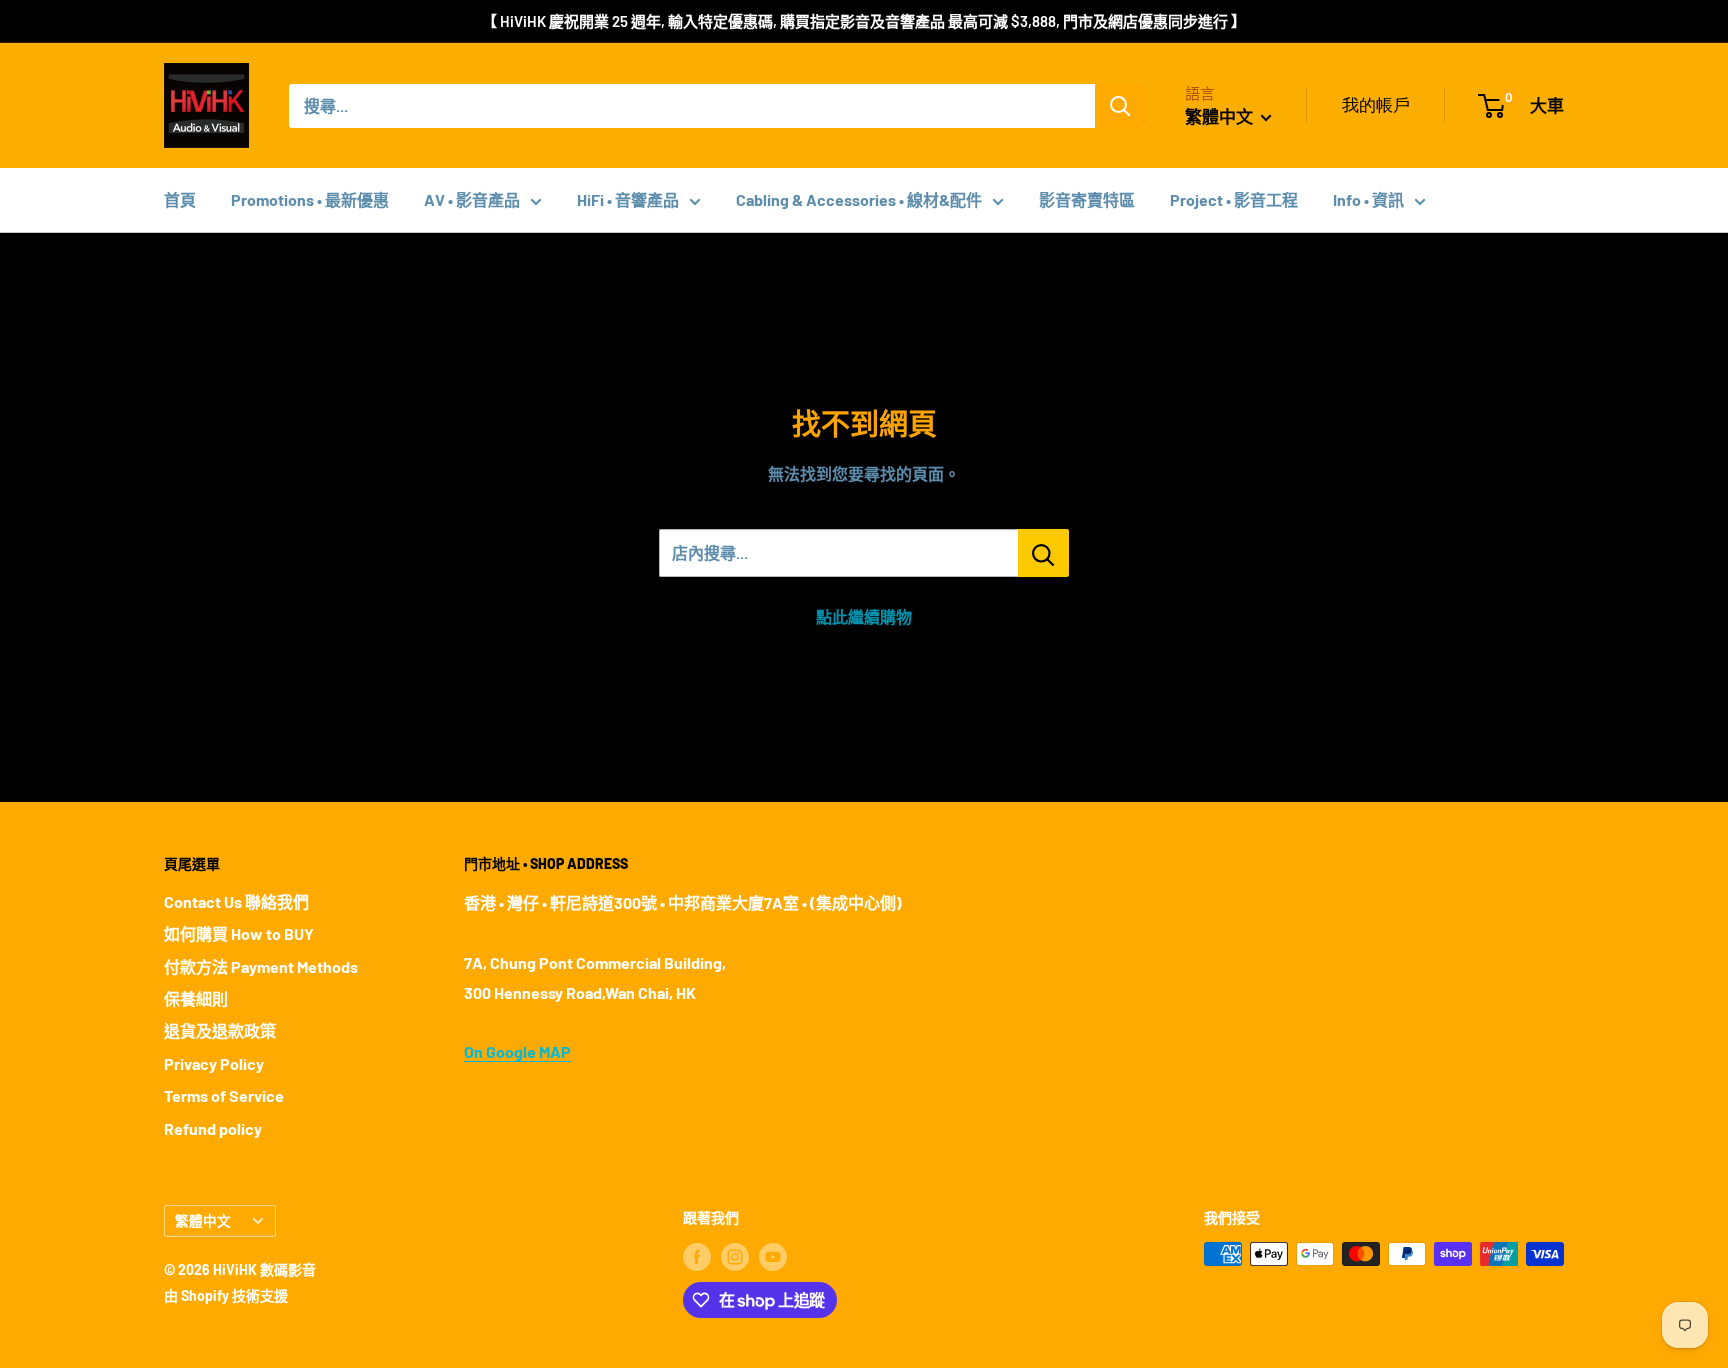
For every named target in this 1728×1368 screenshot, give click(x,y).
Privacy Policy (214, 1063)
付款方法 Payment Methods (261, 966)
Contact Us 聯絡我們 (236, 901)
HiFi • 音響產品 (628, 199)
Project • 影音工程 (1234, 199)
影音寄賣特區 (1087, 199)
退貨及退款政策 (220, 1030)
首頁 (180, 199)
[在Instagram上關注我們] (735, 1256)
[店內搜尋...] (1043, 553)
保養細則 (196, 998)
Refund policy (213, 1128)
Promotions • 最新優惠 (310, 199)
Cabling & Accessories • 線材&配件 (859, 199)
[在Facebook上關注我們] (697, 1256)
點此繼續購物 (864, 616)
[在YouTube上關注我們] (773, 1256)
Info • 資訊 (1368, 199)
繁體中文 (203, 1220)
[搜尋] (1120, 106)
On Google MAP (517, 1051)
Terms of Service (224, 1095)
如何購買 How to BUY (239, 933)
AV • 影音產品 (472, 199)
